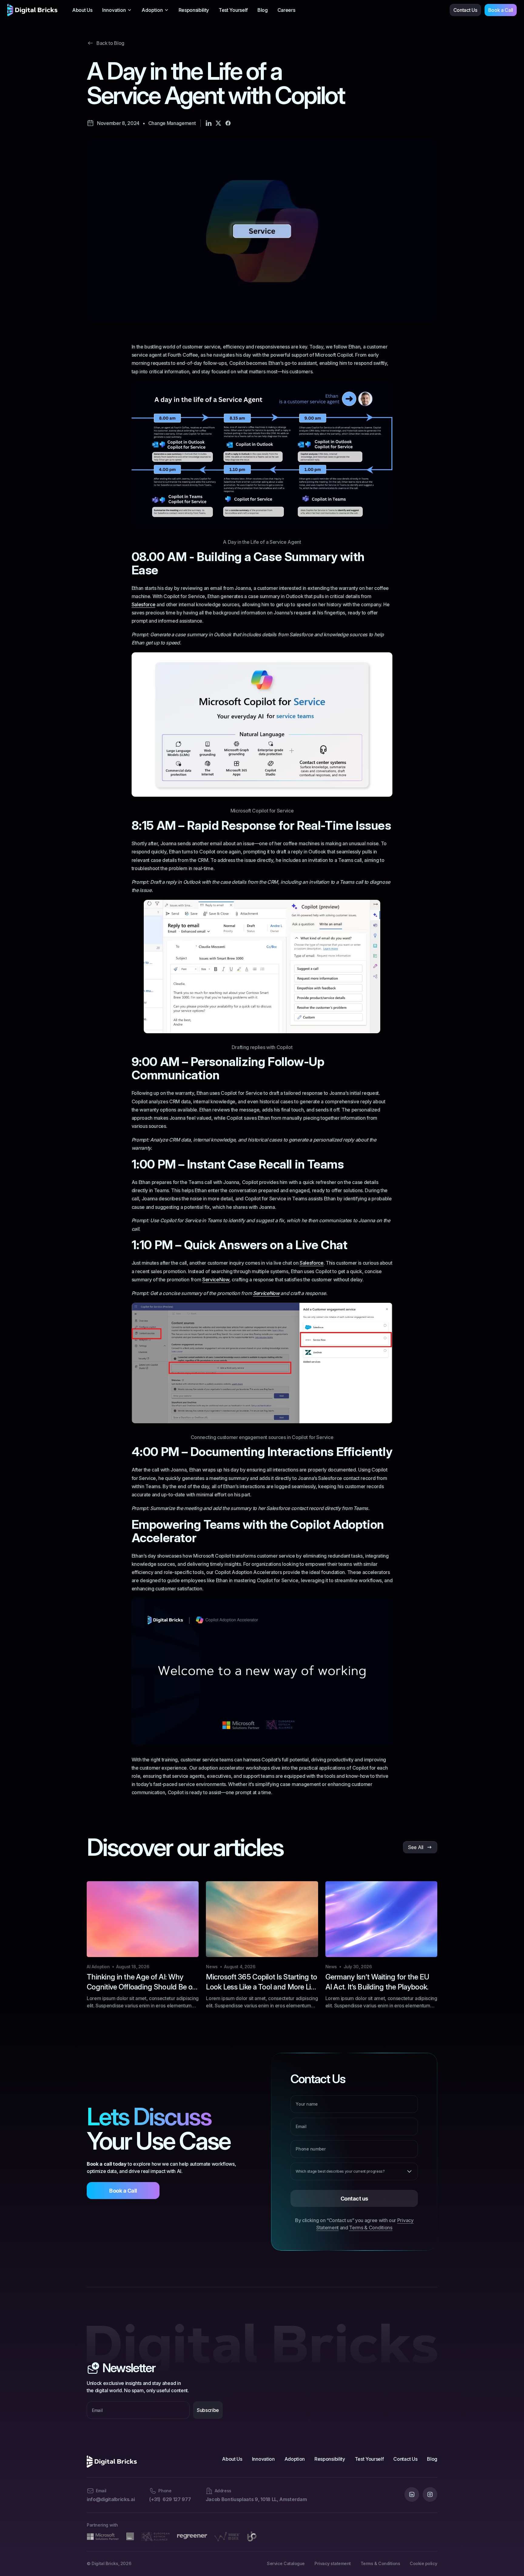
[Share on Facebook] (228, 123)
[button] (117, 10)
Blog (263, 10)
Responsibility (194, 10)
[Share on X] (218, 123)
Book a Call (501, 10)
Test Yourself (233, 10)
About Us (82, 10)
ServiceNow (216, 1280)
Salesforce (144, 604)
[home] (32, 10)
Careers (286, 10)
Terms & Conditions (371, 2228)
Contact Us (465, 10)
